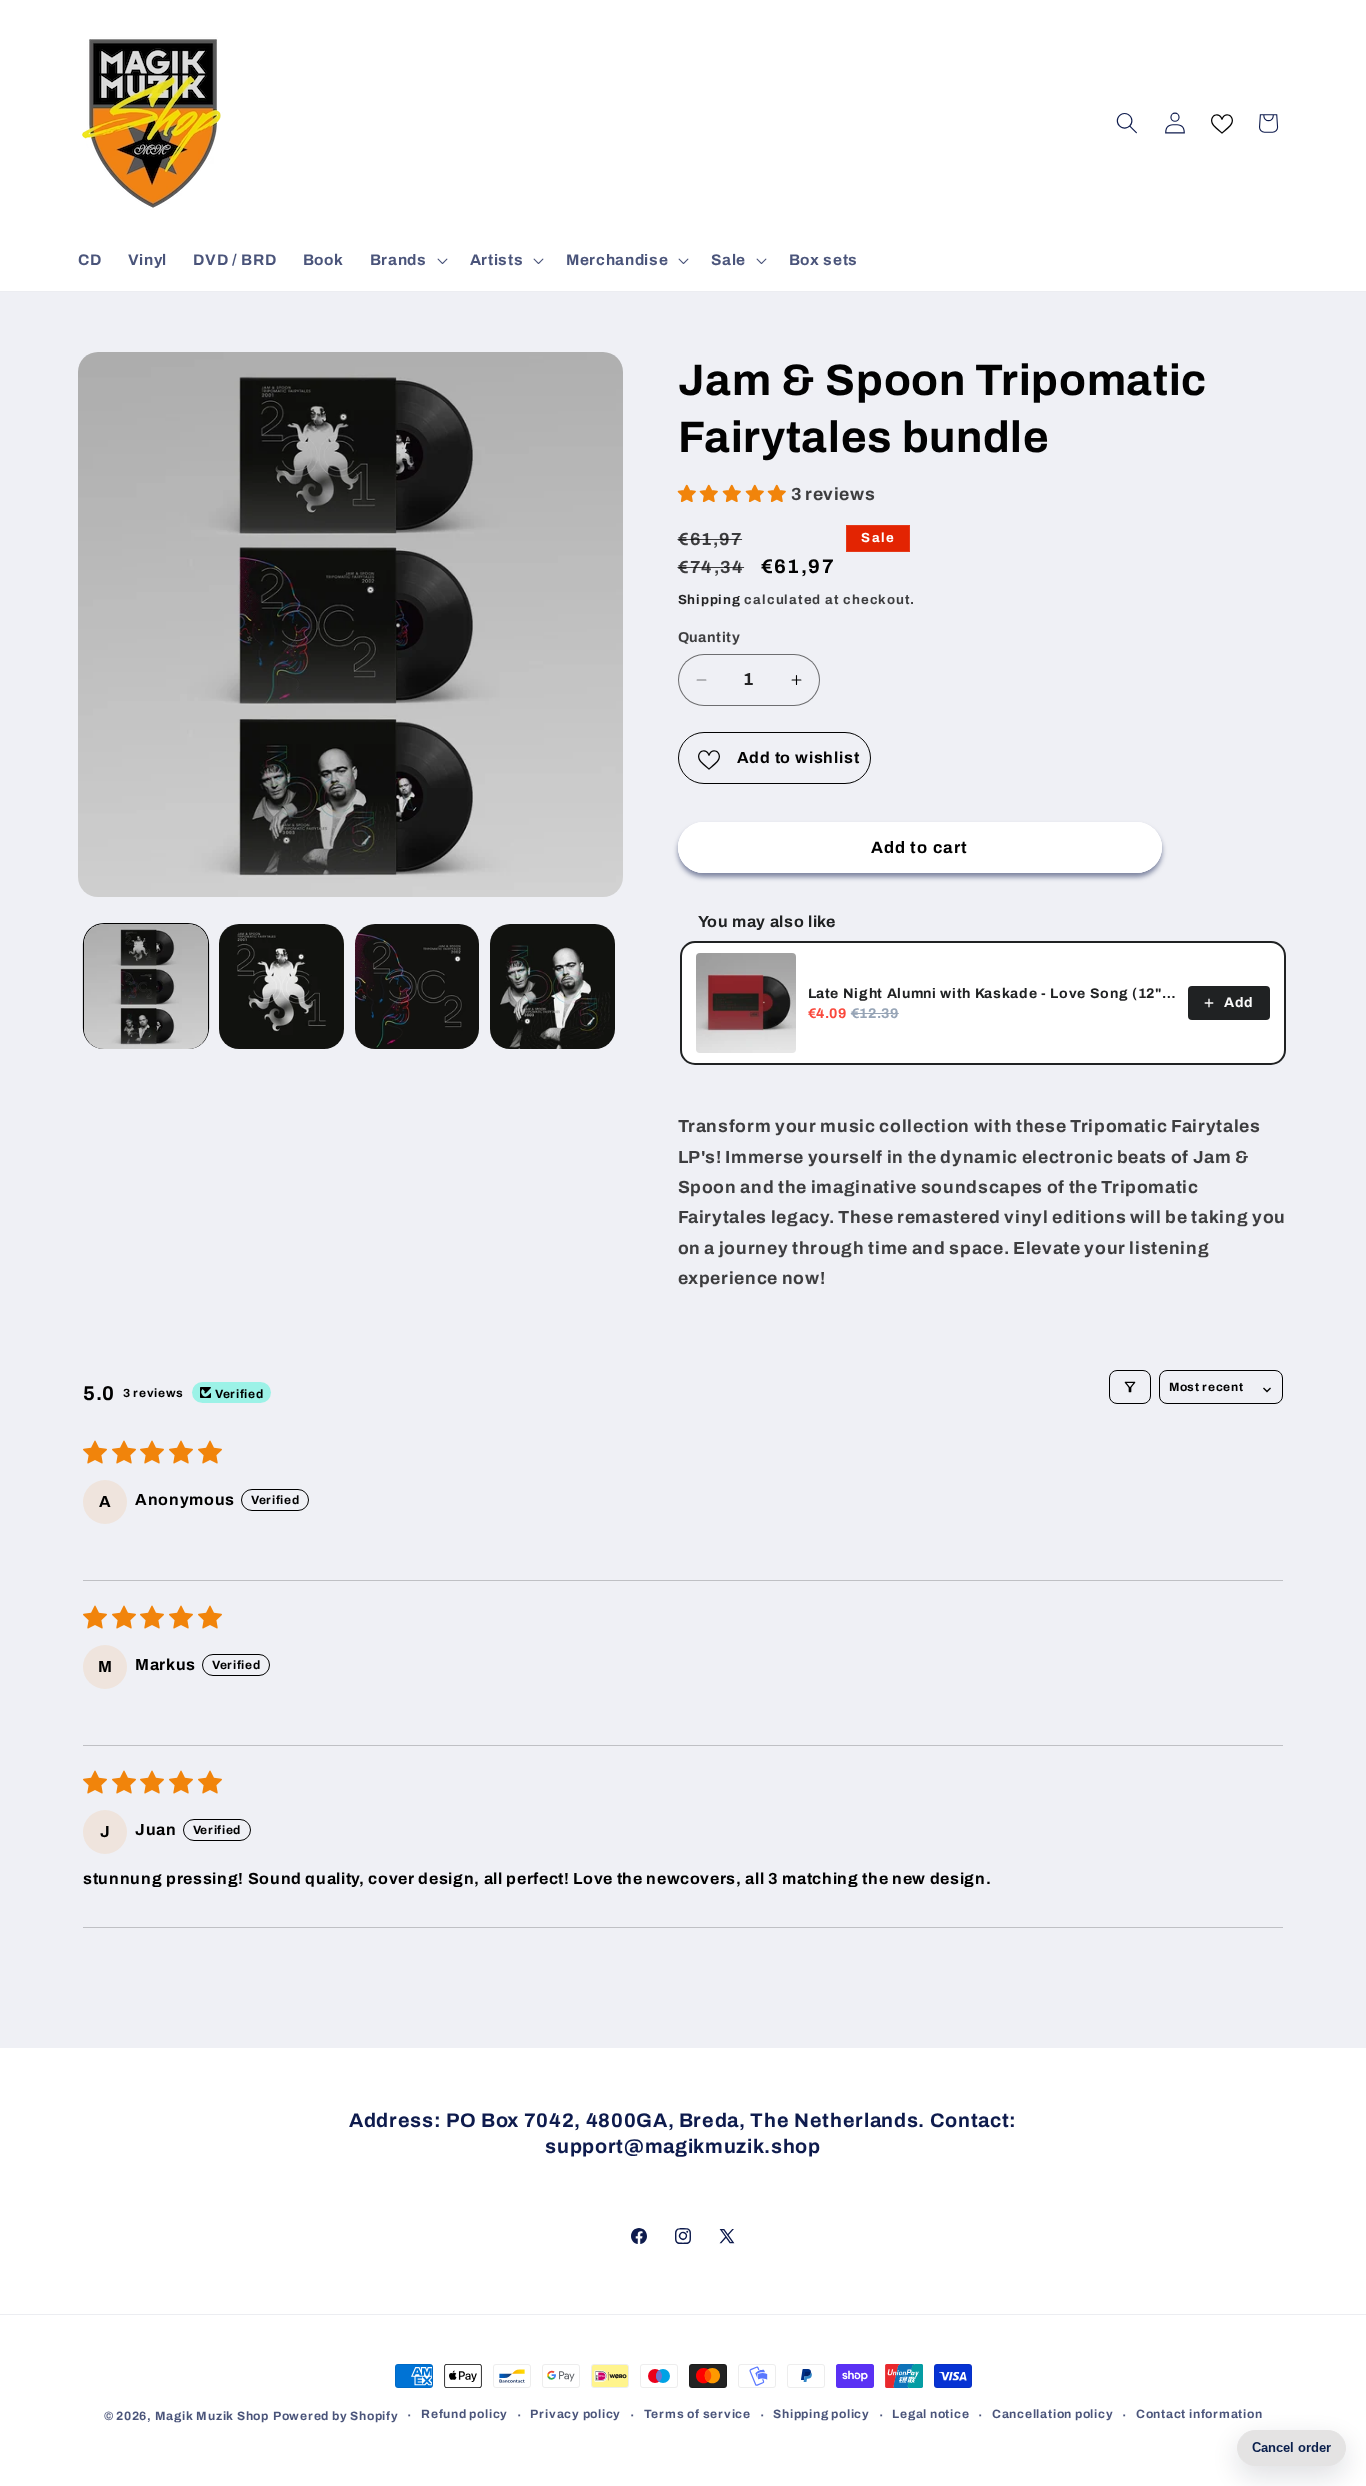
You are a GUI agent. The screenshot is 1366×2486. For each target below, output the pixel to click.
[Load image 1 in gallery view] (146, 986)
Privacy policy (575, 2414)
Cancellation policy (1053, 2414)
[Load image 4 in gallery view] (552, 986)
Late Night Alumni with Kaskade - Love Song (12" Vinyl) (992, 993)
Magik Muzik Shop (212, 2416)
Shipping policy (821, 2414)
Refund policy (464, 2414)
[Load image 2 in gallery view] (281, 986)
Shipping (709, 599)
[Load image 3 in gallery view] (417, 986)
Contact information (1199, 2414)
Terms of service (697, 2414)
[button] (407, 260)
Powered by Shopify (336, 2416)
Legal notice (930, 2414)
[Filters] (1130, 1387)
